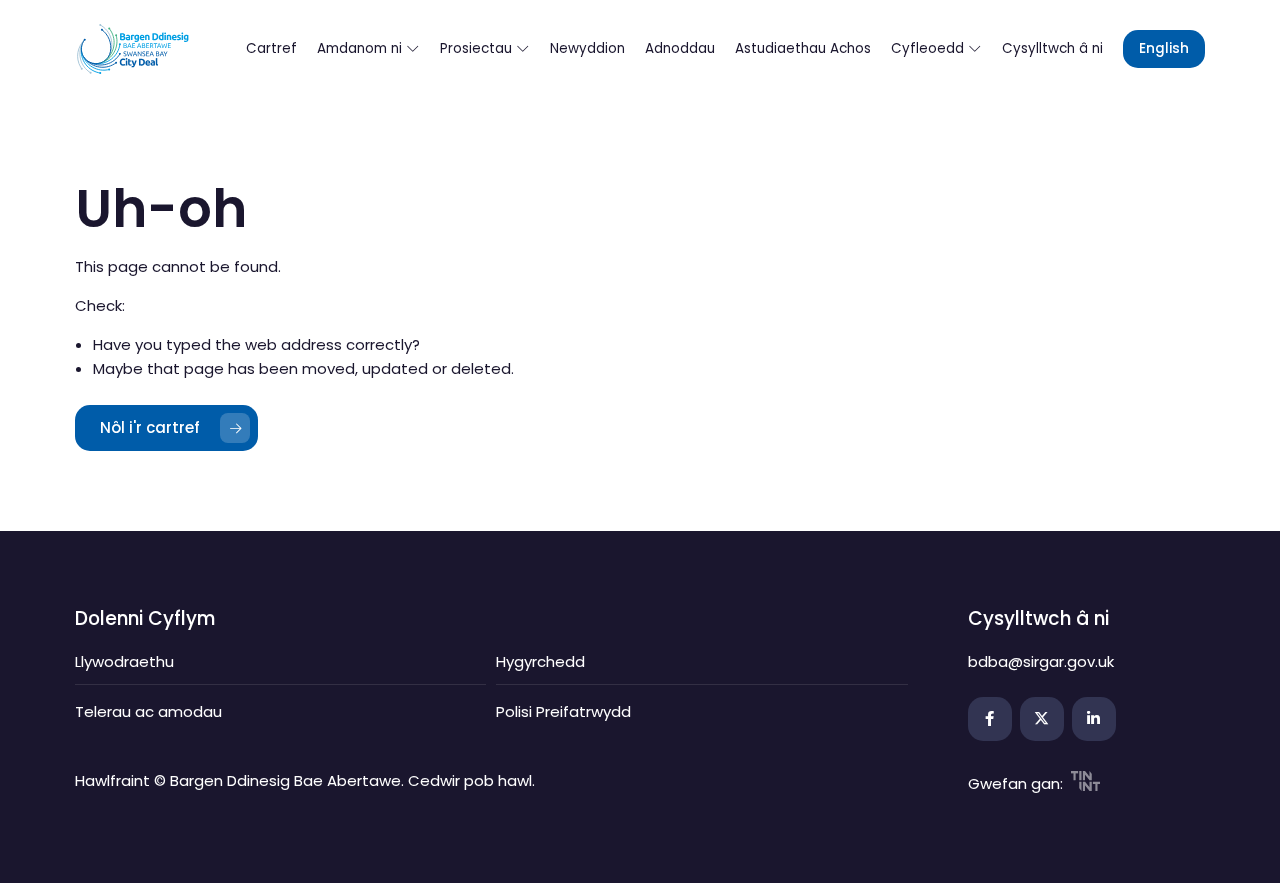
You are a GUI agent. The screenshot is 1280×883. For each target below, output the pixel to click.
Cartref (271, 48)
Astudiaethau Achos (803, 48)
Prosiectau (478, 48)
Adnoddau (680, 48)
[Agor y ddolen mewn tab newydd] (990, 719)
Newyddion (587, 48)
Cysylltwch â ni (1052, 48)
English (1164, 48)
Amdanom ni (361, 48)
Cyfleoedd (929, 48)
